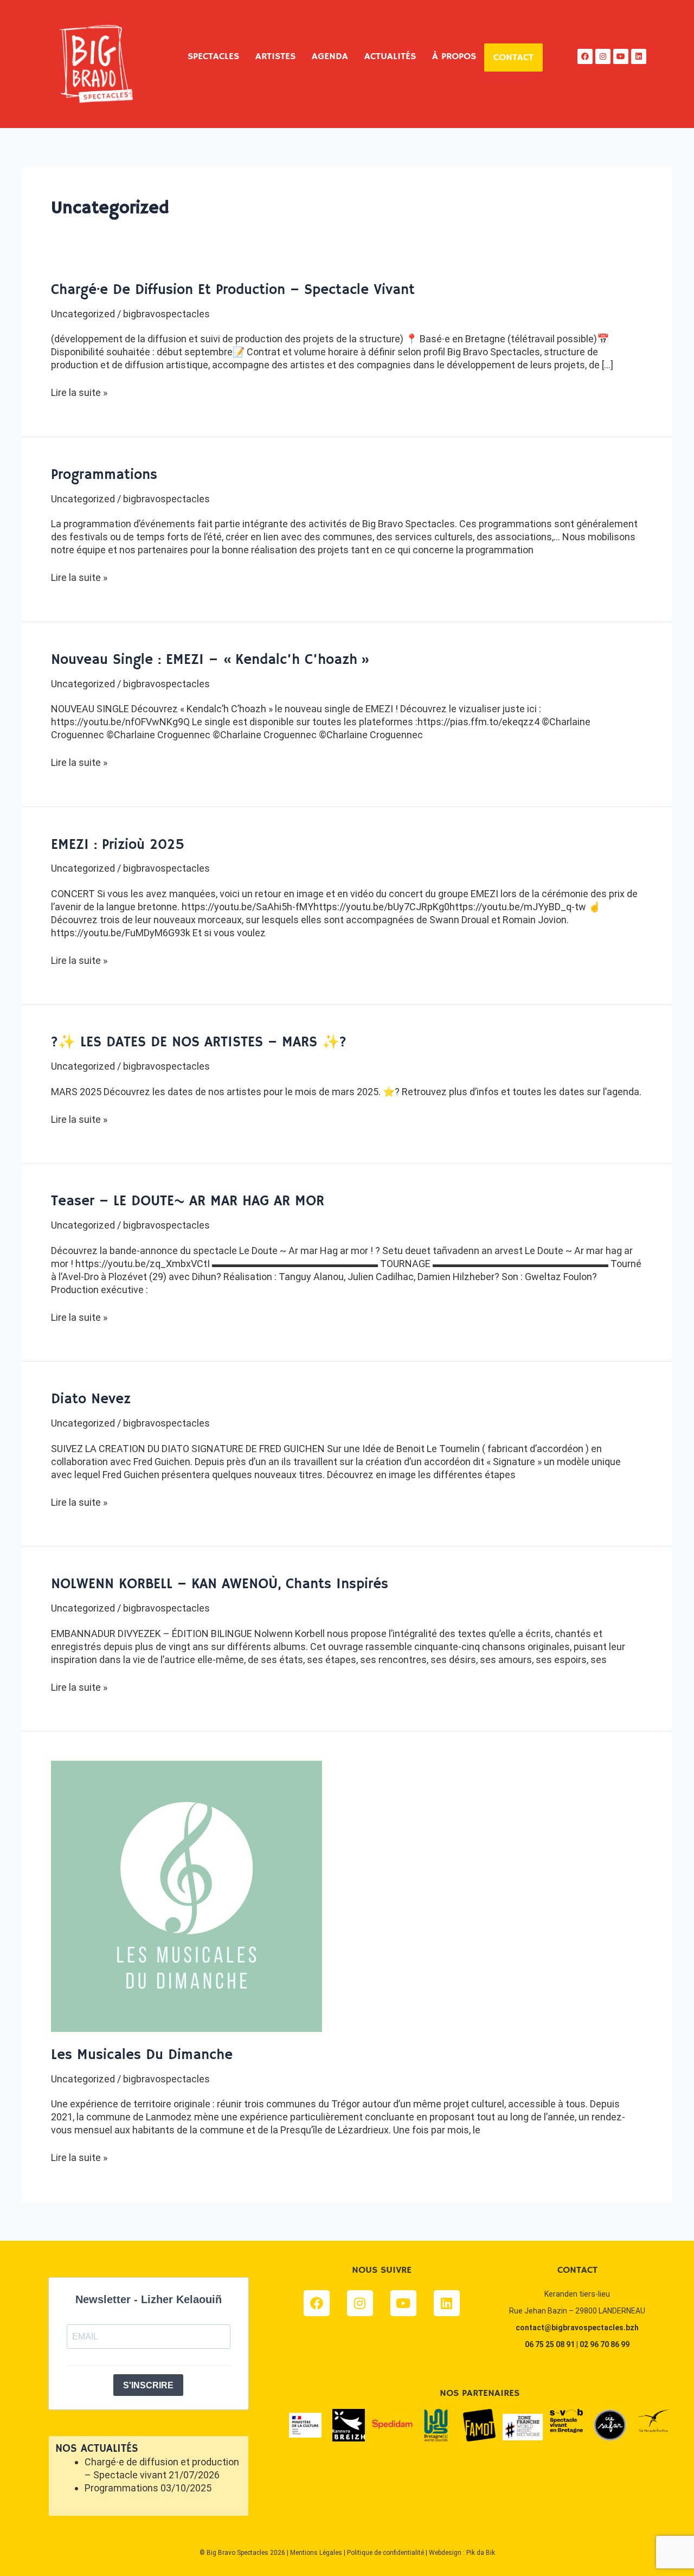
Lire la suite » (79, 392)
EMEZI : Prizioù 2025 (118, 845)
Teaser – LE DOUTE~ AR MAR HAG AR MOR (188, 1201)
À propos (454, 56)
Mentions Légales (316, 2553)
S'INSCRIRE (148, 2385)
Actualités (390, 56)
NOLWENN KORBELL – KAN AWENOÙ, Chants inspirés (220, 1584)
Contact (513, 57)
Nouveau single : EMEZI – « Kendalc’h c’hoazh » (210, 660)
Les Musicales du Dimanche (142, 2055)
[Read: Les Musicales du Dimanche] (187, 1896)
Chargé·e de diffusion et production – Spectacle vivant (233, 290)
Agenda (330, 56)
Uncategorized (83, 314)
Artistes (275, 56)
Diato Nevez (91, 1399)
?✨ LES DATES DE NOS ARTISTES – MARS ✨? (199, 1043)
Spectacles (213, 56)
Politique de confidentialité (385, 2553)
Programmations (104, 475)
